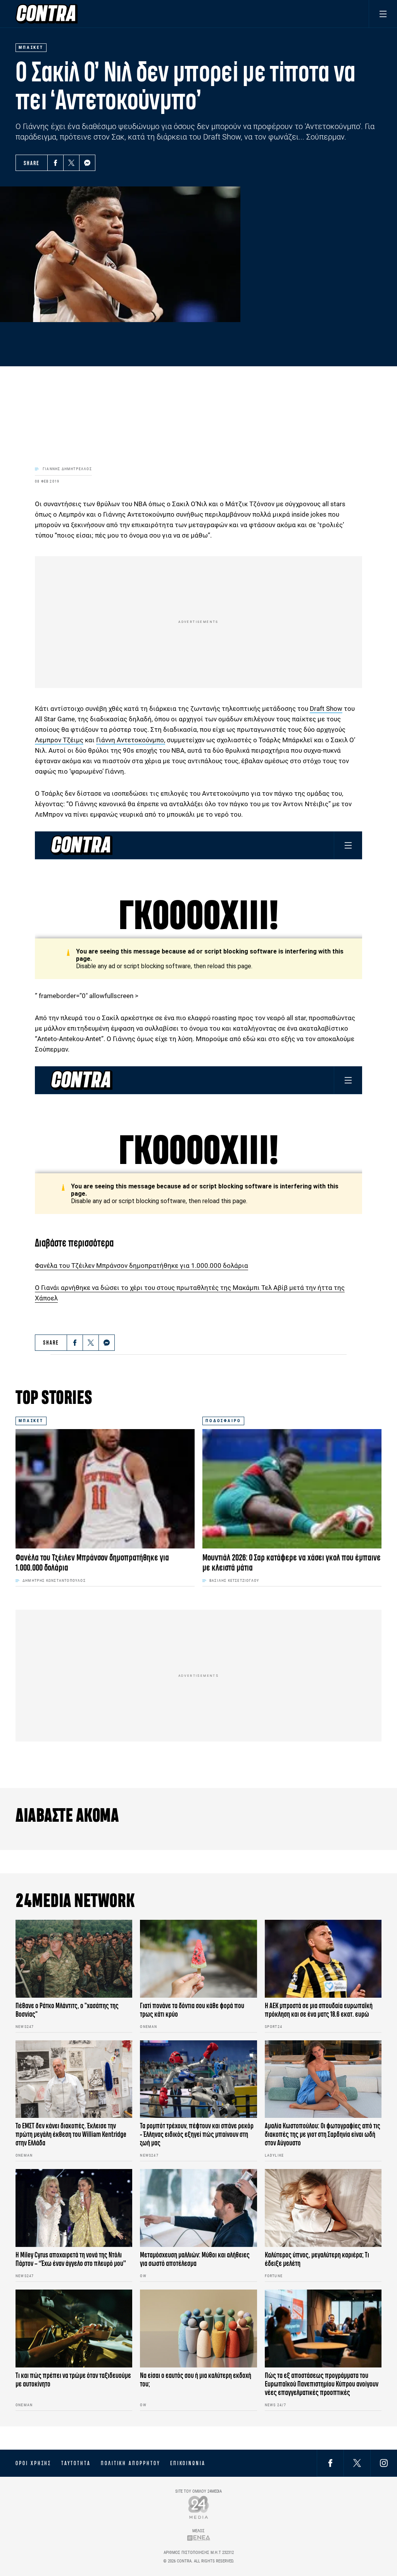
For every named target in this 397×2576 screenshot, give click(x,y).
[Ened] (199, 2538)
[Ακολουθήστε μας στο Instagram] (384, 2463)
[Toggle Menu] (383, 14)
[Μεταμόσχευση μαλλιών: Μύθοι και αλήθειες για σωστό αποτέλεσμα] (198, 2208)
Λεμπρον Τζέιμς (59, 740)
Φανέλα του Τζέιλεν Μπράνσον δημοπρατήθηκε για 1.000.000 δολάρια (142, 1266)
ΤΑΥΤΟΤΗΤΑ (76, 2463)
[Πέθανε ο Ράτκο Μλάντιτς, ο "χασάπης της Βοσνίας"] (74, 1959)
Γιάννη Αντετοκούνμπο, (131, 740)
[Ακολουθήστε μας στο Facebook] (330, 2463)
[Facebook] (55, 163)
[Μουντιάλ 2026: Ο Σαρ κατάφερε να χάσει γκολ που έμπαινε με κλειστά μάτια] (292, 1489)
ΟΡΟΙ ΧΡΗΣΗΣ (33, 2463)
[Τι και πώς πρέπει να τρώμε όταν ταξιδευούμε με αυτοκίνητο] (74, 2329)
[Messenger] (87, 163)
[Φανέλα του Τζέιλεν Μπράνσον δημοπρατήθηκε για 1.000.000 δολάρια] (105, 1489)
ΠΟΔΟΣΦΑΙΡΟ (223, 1421)
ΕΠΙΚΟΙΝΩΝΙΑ (188, 2463)
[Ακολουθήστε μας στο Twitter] (357, 2463)
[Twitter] (71, 163)
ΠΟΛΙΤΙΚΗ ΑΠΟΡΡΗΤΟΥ (130, 2463)
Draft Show (326, 709)
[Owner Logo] (199, 2507)
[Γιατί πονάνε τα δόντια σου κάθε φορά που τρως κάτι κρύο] (198, 1959)
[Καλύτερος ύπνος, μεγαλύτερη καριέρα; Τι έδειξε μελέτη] (323, 2208)
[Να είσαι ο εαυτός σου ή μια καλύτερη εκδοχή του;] (198, 2329)
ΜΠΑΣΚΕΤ (31, 1421)
